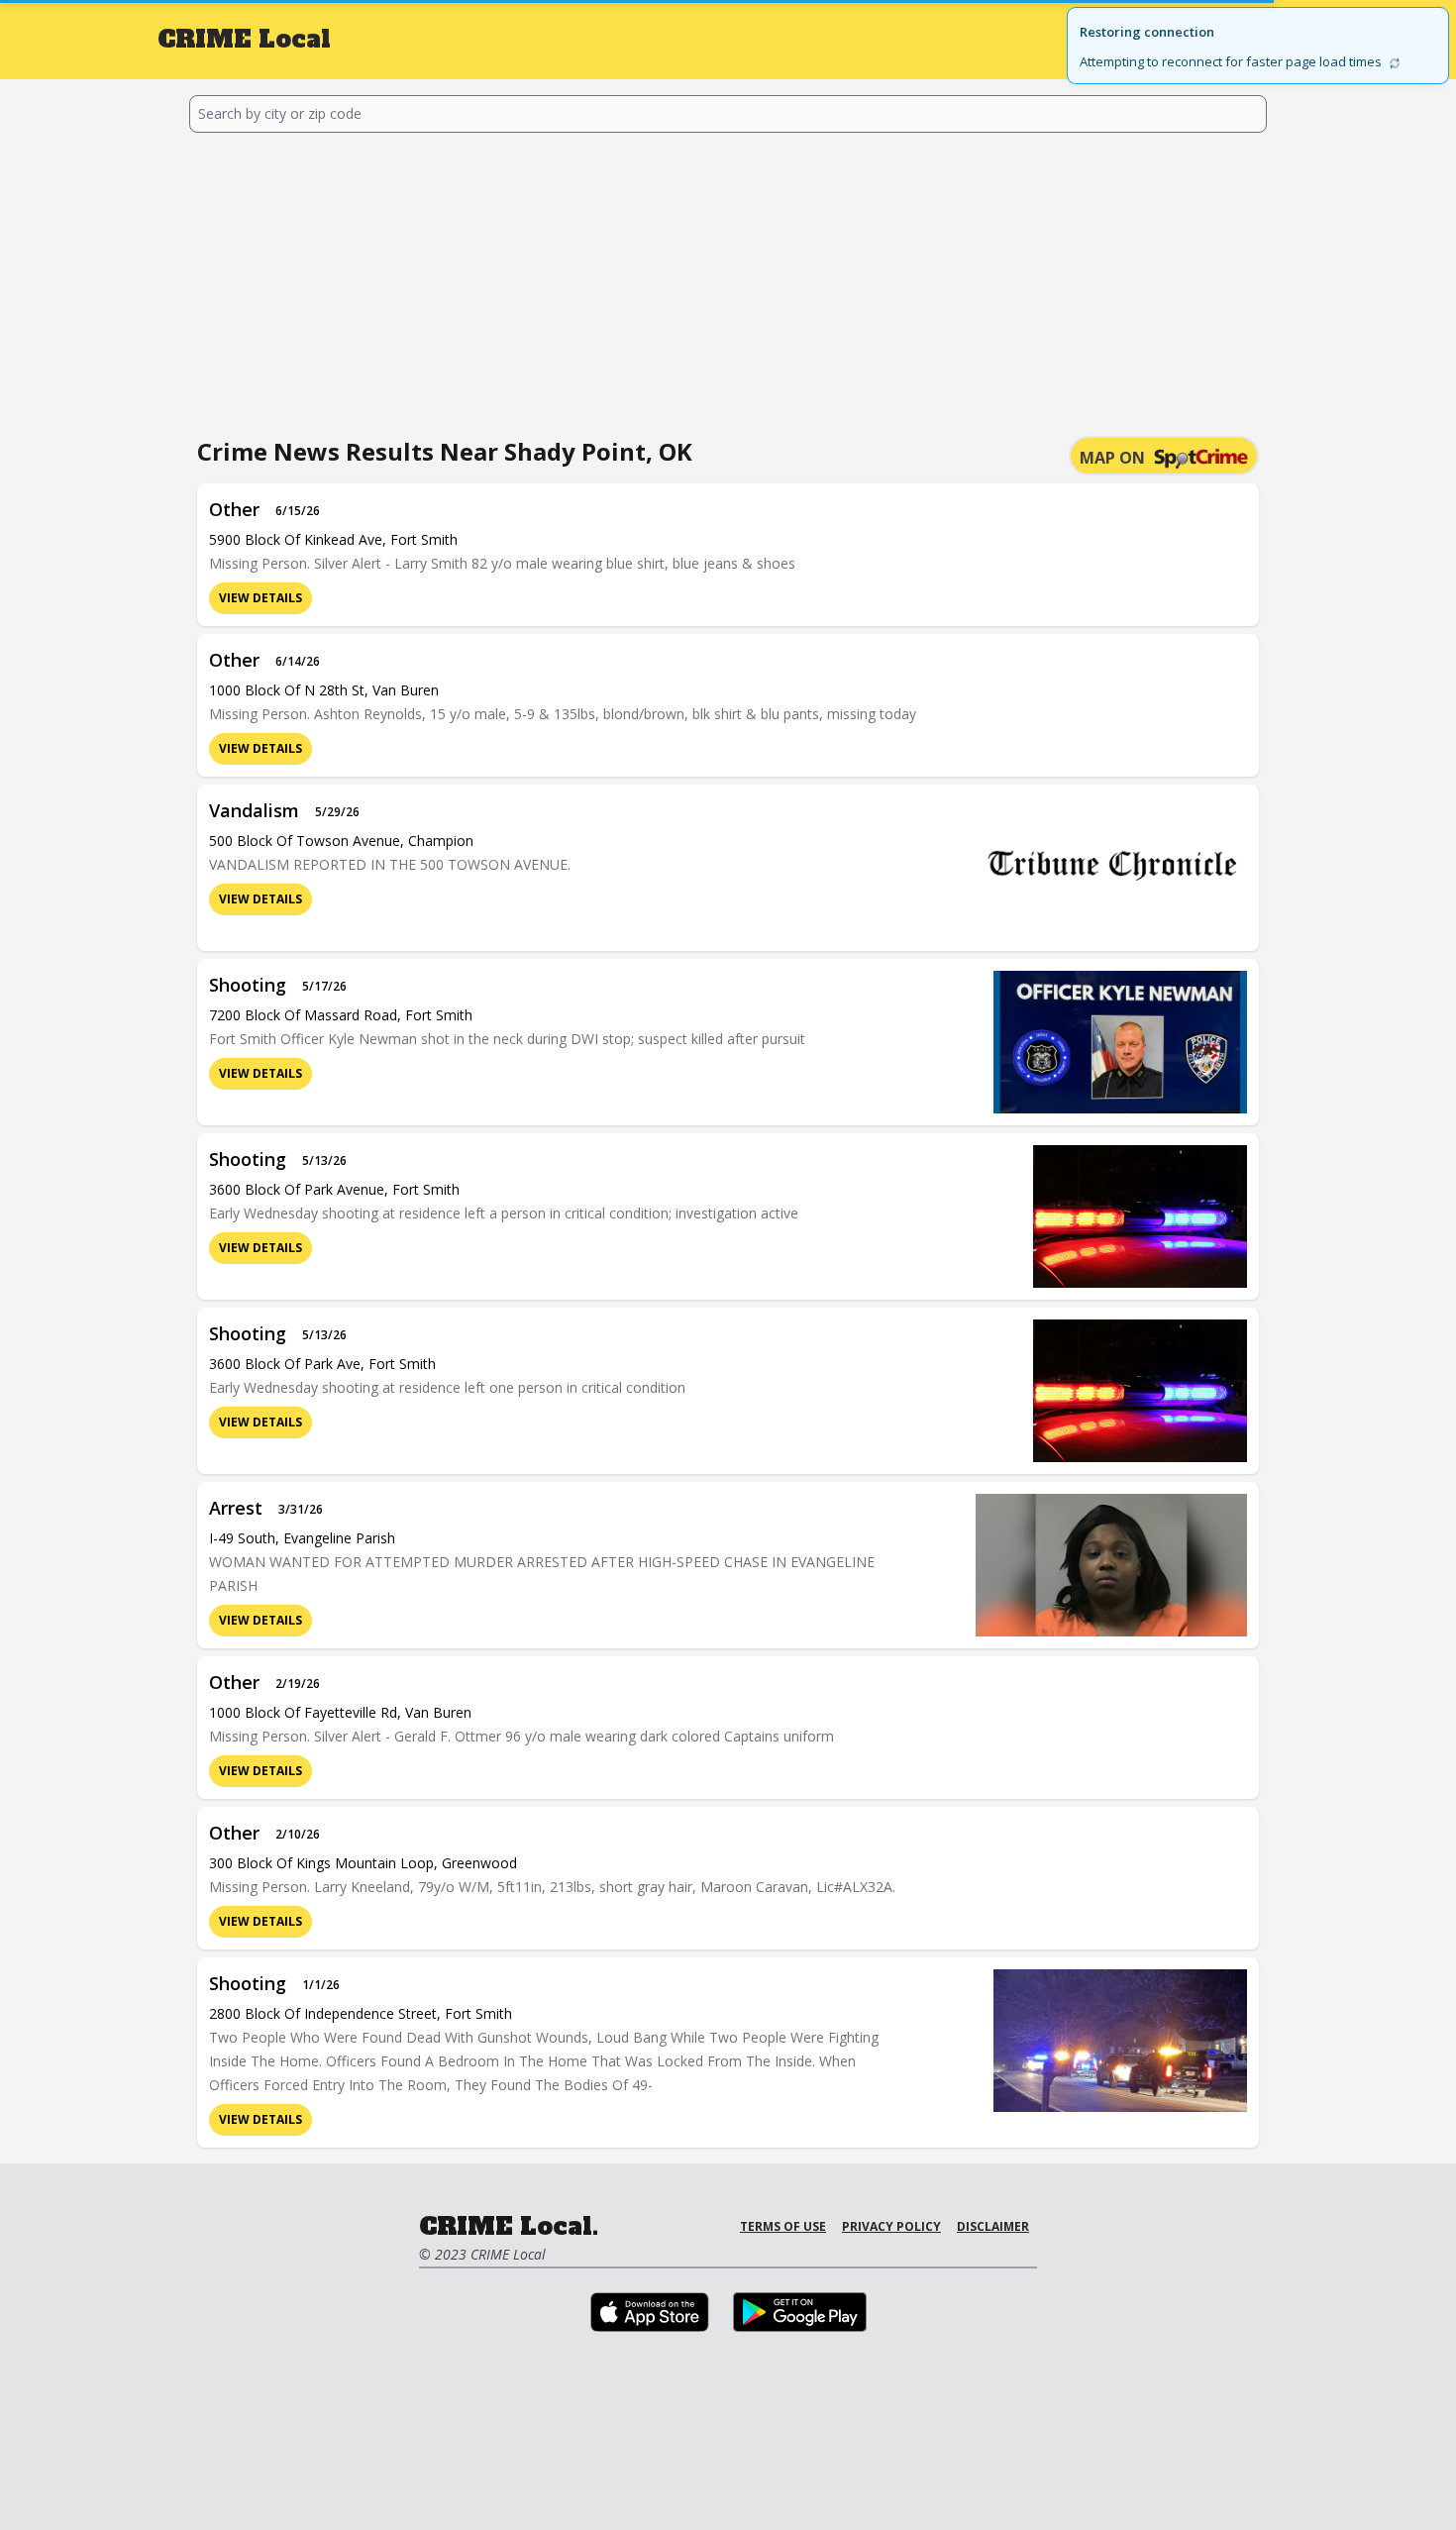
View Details (260, 598)
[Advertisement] (728, 281)
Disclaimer (993, 2226)
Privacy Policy (891, 2226)
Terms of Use (783, 2226)
